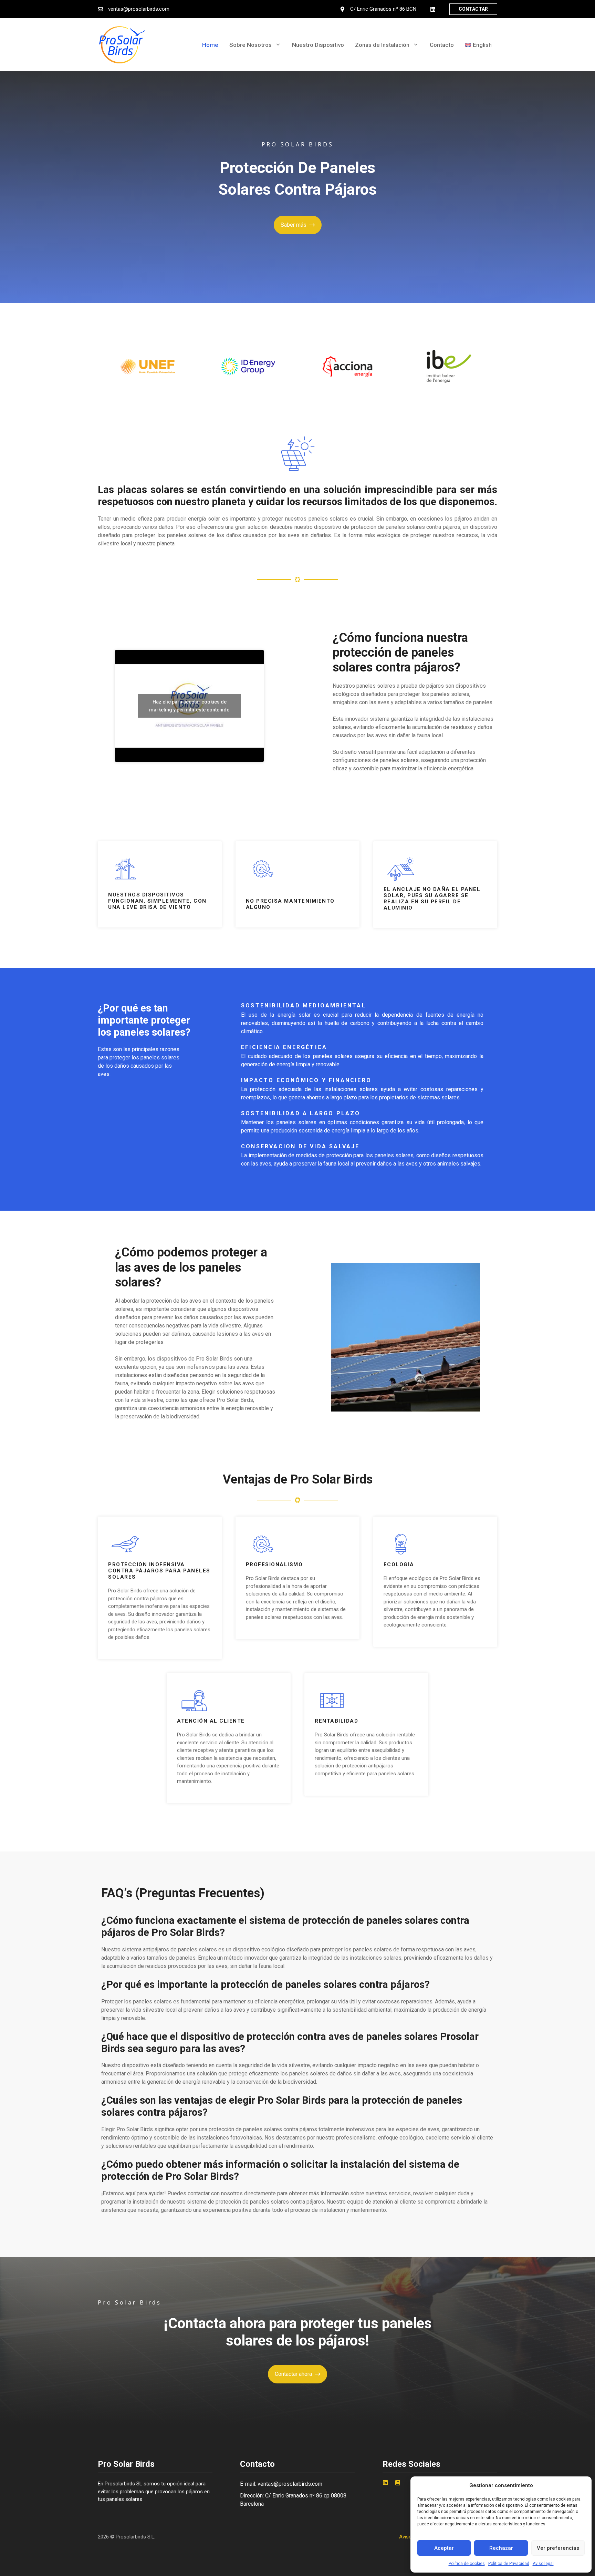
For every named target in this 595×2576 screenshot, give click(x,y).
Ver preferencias (558, 2548)
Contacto (442, 45)
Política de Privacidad (509, 2564)
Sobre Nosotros (250, 45)
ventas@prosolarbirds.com (139, 9)
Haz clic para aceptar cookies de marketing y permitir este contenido (189, 706)
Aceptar (444, 2548)
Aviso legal (543, 2564)
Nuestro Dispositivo (318, 45)
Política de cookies (467, 2564)
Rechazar (501, 2548)
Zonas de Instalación (382, 45)
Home (210, 45)
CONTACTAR (473, 9)
